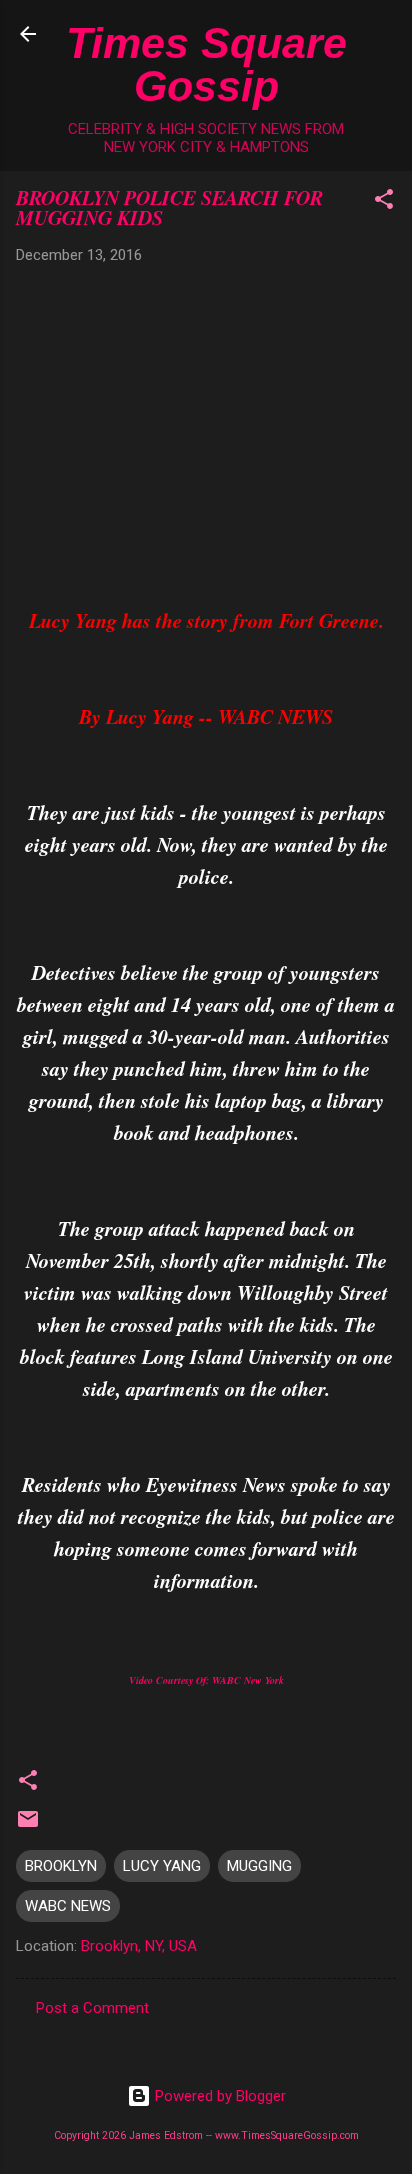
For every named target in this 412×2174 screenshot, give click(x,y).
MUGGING (259, 1866)
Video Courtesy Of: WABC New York (206, 1680)
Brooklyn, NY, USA (139, 1946)
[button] (384, 202)
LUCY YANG (162, 1866)
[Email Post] (28, 1826)
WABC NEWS (68, 1906)
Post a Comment (92, 2008)
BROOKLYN (61, 1866)
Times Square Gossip (206, 64)
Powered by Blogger (218, 2096)
